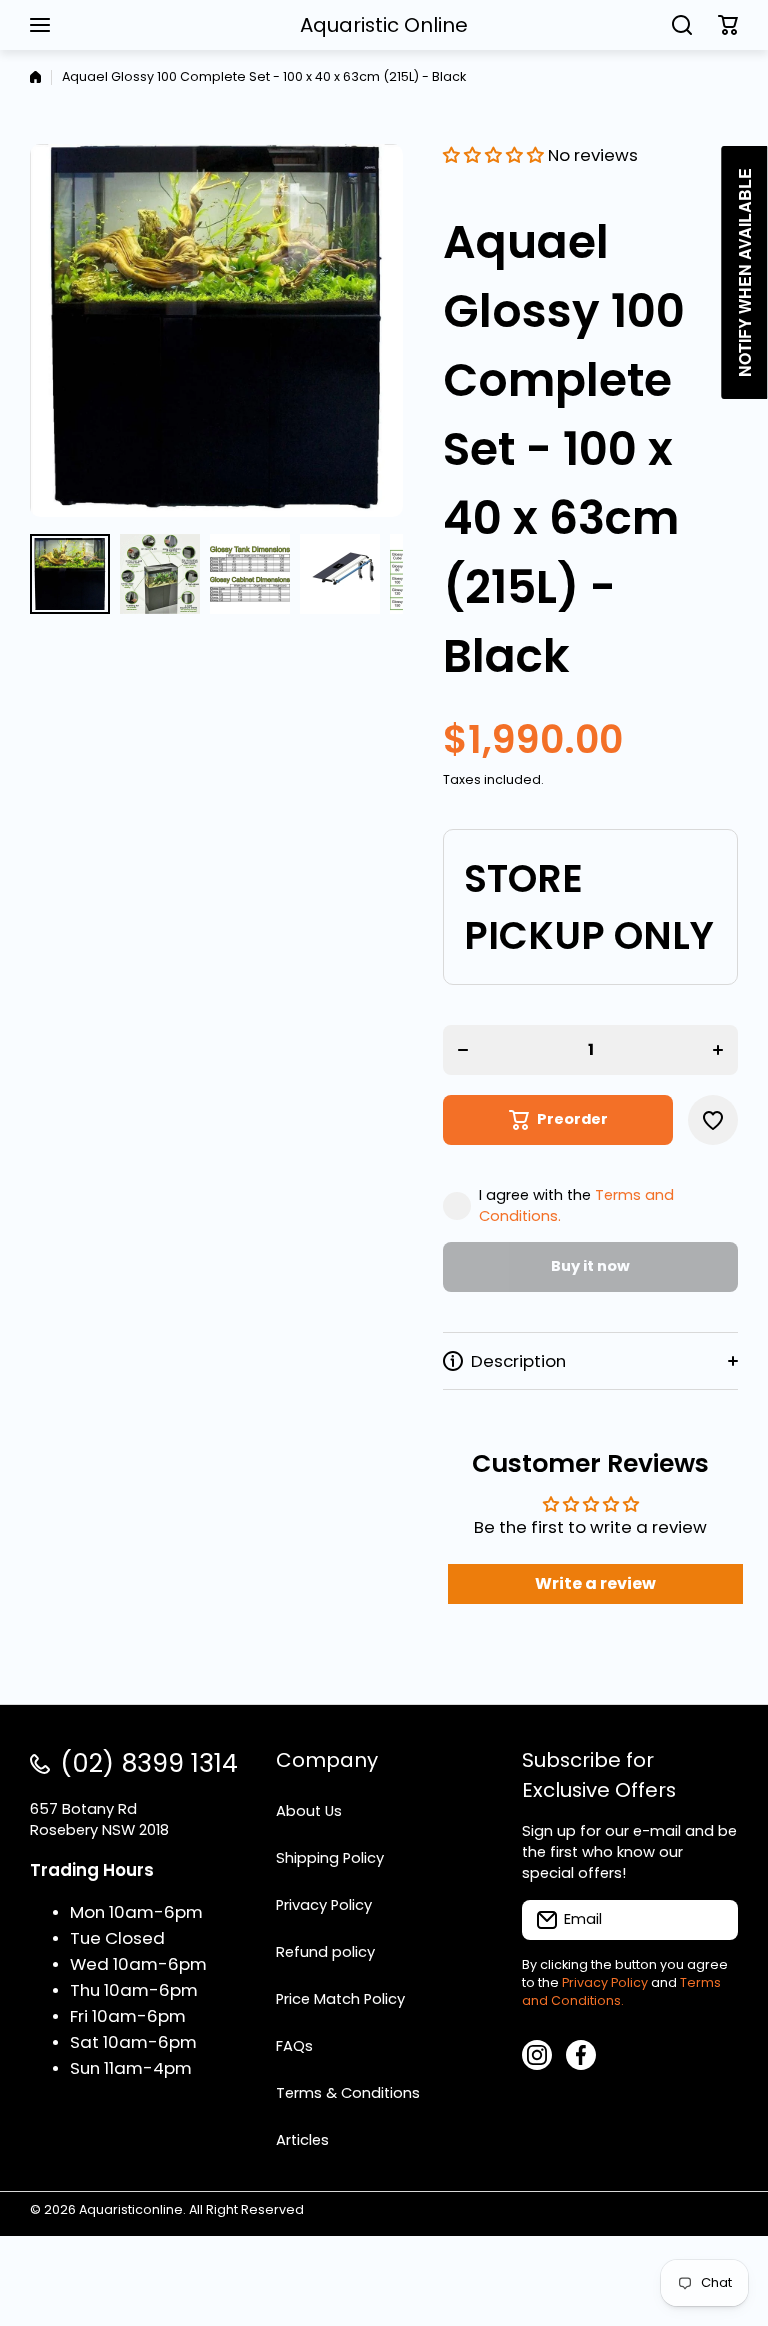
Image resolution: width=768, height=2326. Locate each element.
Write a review (595, 1583)
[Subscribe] (713, 1920)
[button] (728, 25)
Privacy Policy (605, 1982)
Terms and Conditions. (621, 1991)
